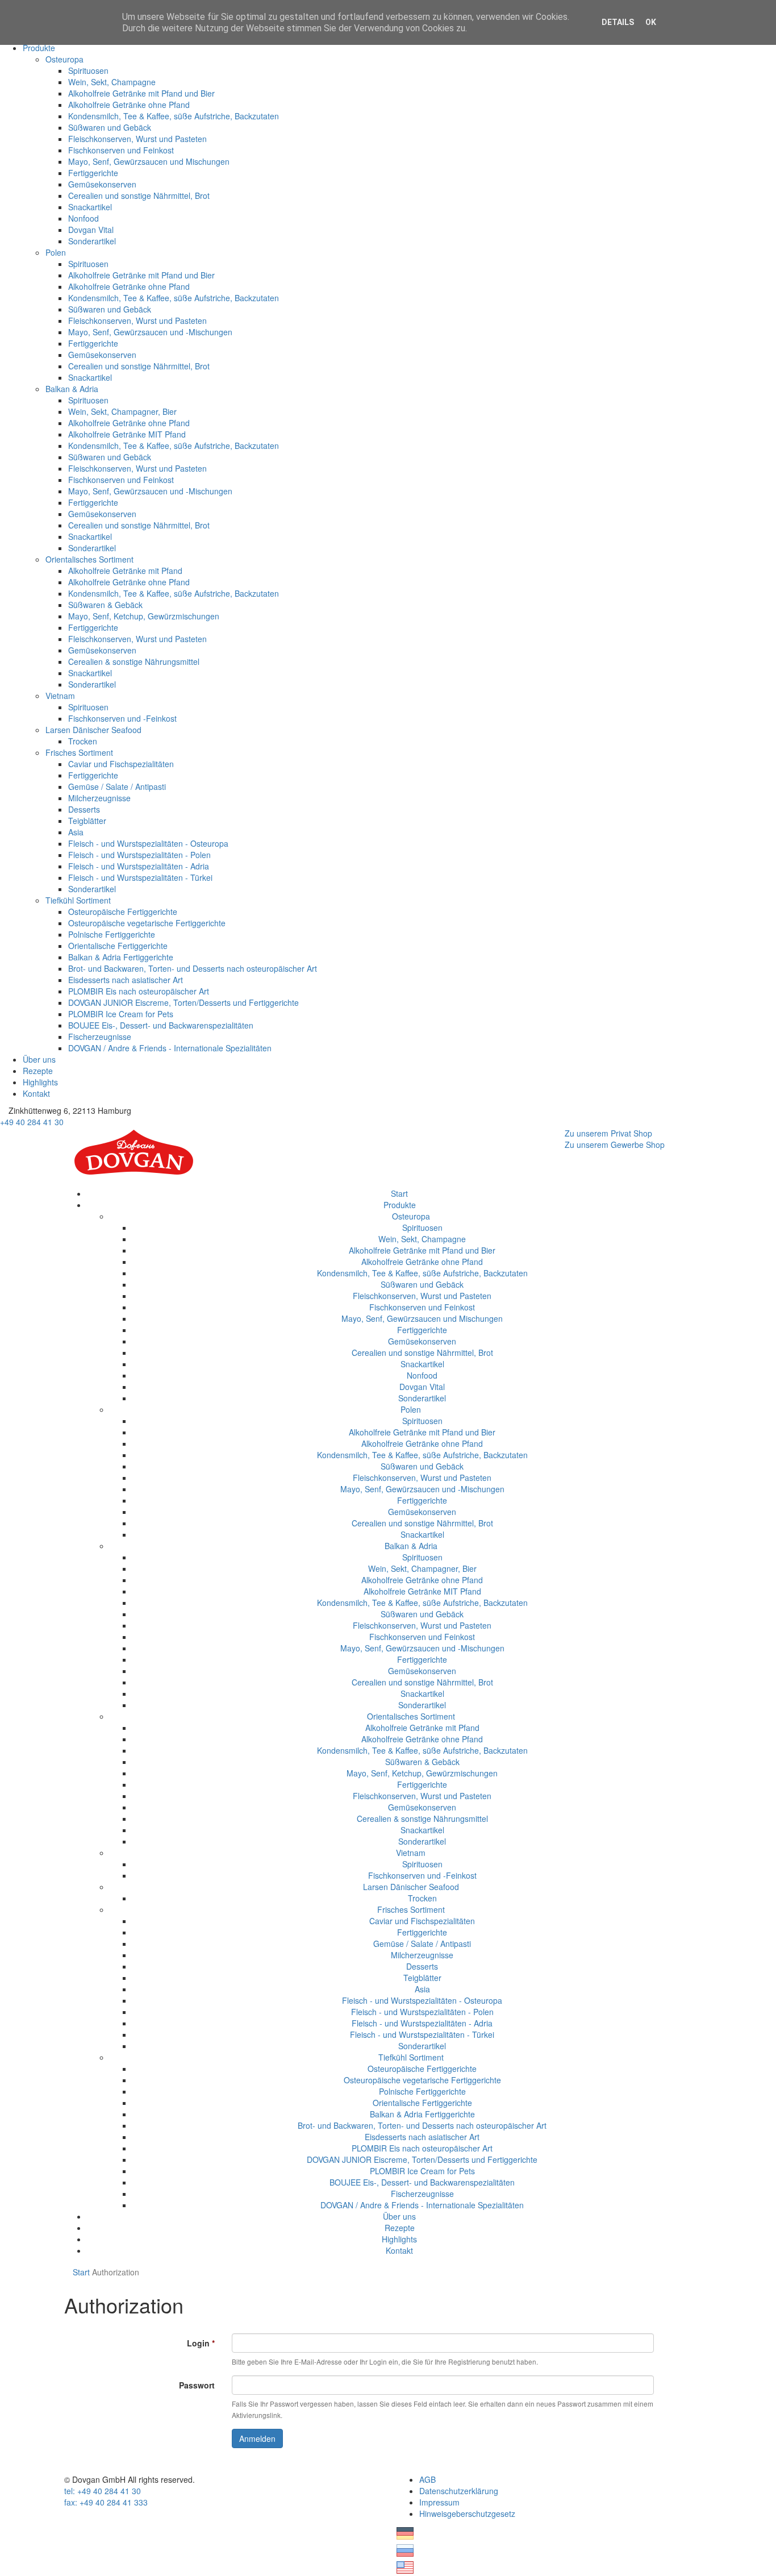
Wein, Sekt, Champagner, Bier (122, 411)
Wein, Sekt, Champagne (112, 82)
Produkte (39, 48)
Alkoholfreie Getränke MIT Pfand (127, 434)
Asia (76, 832)
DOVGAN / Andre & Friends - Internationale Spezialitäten (170, 1048)
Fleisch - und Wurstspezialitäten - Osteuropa (148, 843)
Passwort (197, 2385)
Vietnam (60, 696)
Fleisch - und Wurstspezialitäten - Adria (139, 866)
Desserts (84, 809)
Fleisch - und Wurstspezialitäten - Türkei (140, 877)
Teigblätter (87, 821)
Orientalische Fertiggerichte (118, 946)
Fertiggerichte (93, 173)
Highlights (40, 1082)
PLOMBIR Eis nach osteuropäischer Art (139, 991)
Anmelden (257, 2438)
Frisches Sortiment (79, 752)
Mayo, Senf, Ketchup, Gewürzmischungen (144, 616)
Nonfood (84, 218)
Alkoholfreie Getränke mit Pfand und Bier (141, 93)
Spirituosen (88, 70)
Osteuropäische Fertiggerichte (123, 912)
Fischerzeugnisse (100, 1037)
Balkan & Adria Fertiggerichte (121, 957)
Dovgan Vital (91, 230)
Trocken (83, 741)
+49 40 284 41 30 (32, 1122)
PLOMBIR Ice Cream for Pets (121, 1014)
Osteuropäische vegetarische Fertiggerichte (147, 923)
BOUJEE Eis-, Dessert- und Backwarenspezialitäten (161, 1025)
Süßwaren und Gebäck (110, 127)
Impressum (439, 2502)
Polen (56, 252)
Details (618, 22)
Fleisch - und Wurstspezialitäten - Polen (139, 855)
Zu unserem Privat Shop (608, 1133)
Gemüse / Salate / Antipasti (117, 786)
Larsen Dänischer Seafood (93, 730)
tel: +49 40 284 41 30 (103, 2491)
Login (201, 2343)
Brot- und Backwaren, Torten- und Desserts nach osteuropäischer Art (193, 968)
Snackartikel (90, 207)
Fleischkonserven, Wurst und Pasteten (137, 139)
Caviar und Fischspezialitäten (121, 764)
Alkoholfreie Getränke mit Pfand (125, 571)
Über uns (39, 1059)
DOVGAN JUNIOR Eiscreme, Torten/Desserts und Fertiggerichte (183, 1002)
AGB (427, 2479)
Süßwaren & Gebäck (105, 605)
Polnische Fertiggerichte (112, 934)
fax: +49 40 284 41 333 (106, 2502)
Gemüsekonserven (102, 184)
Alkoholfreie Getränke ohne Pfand (129, 105)
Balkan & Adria (72, 389)
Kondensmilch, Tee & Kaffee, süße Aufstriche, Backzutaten (174, 116)
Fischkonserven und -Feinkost (122, 718)
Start (399, 1193)
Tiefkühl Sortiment (78, 900)
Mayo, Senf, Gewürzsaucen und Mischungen (149, 161)
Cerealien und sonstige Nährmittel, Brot (139, 195)
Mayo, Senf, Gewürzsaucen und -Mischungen (150, 332)
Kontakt (36, 1093)
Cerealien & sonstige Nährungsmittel (134, 661)
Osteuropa (64, 59)
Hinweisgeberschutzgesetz (467, 2513)
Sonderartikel (92, 241)
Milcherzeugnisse (99, 798)
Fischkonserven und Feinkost (121, 150)
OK (651, 22)
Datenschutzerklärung (459, 2491)
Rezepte (38, 1071)
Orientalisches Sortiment (89, 559)
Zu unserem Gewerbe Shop (615, 1145)
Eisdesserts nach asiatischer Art (126, 980)
